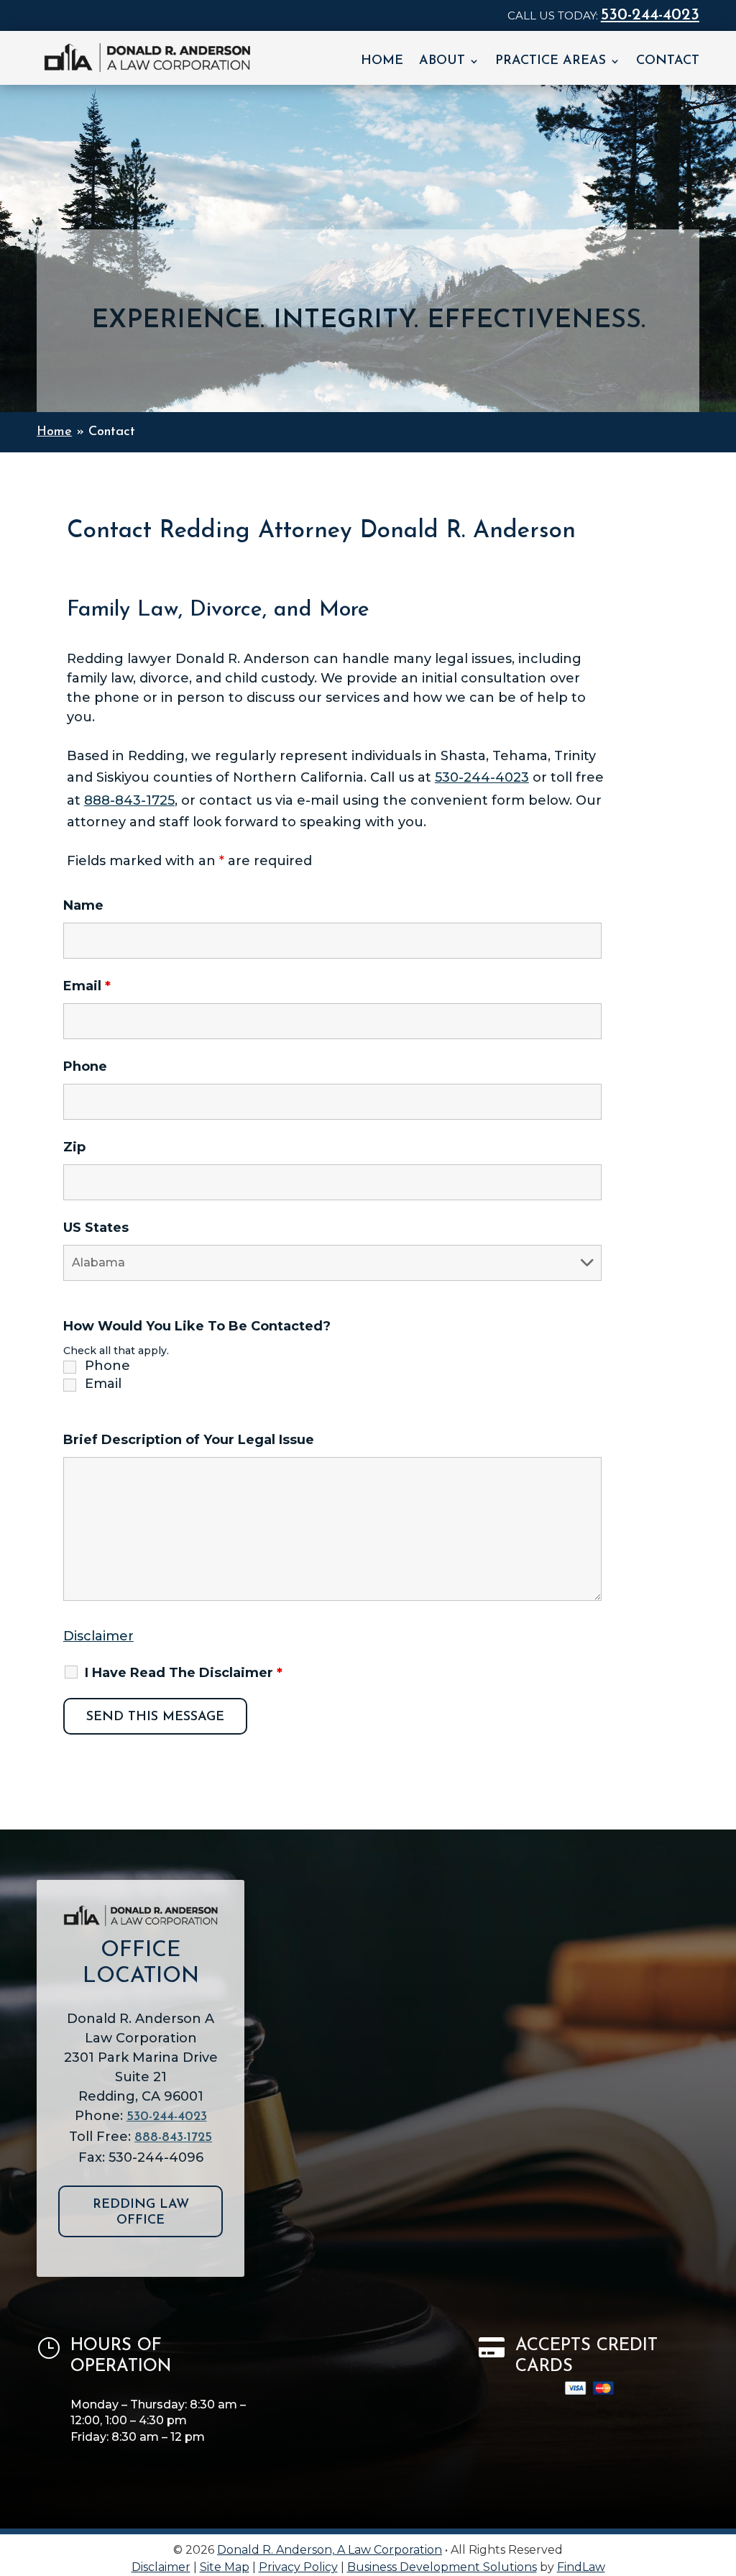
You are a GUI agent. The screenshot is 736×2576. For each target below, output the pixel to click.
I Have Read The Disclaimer (184, 1673)
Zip (74, 1147)
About (442, 62)
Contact (668, 62)
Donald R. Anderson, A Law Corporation (330, 2550)
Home (382, 62)
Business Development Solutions (442, 2567)
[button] (722, 2472)
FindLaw (581, 2567)
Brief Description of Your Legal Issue (189, 1440)
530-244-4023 (650, 15)
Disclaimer (98, 1636)
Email (87, 986)
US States (96, 1228)
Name (83, 905)
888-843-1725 (129, 800)
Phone (85, 1067)
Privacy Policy (298, 2567)
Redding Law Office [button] (141, 2213)
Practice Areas (551, 62)
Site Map (225, 2567)
